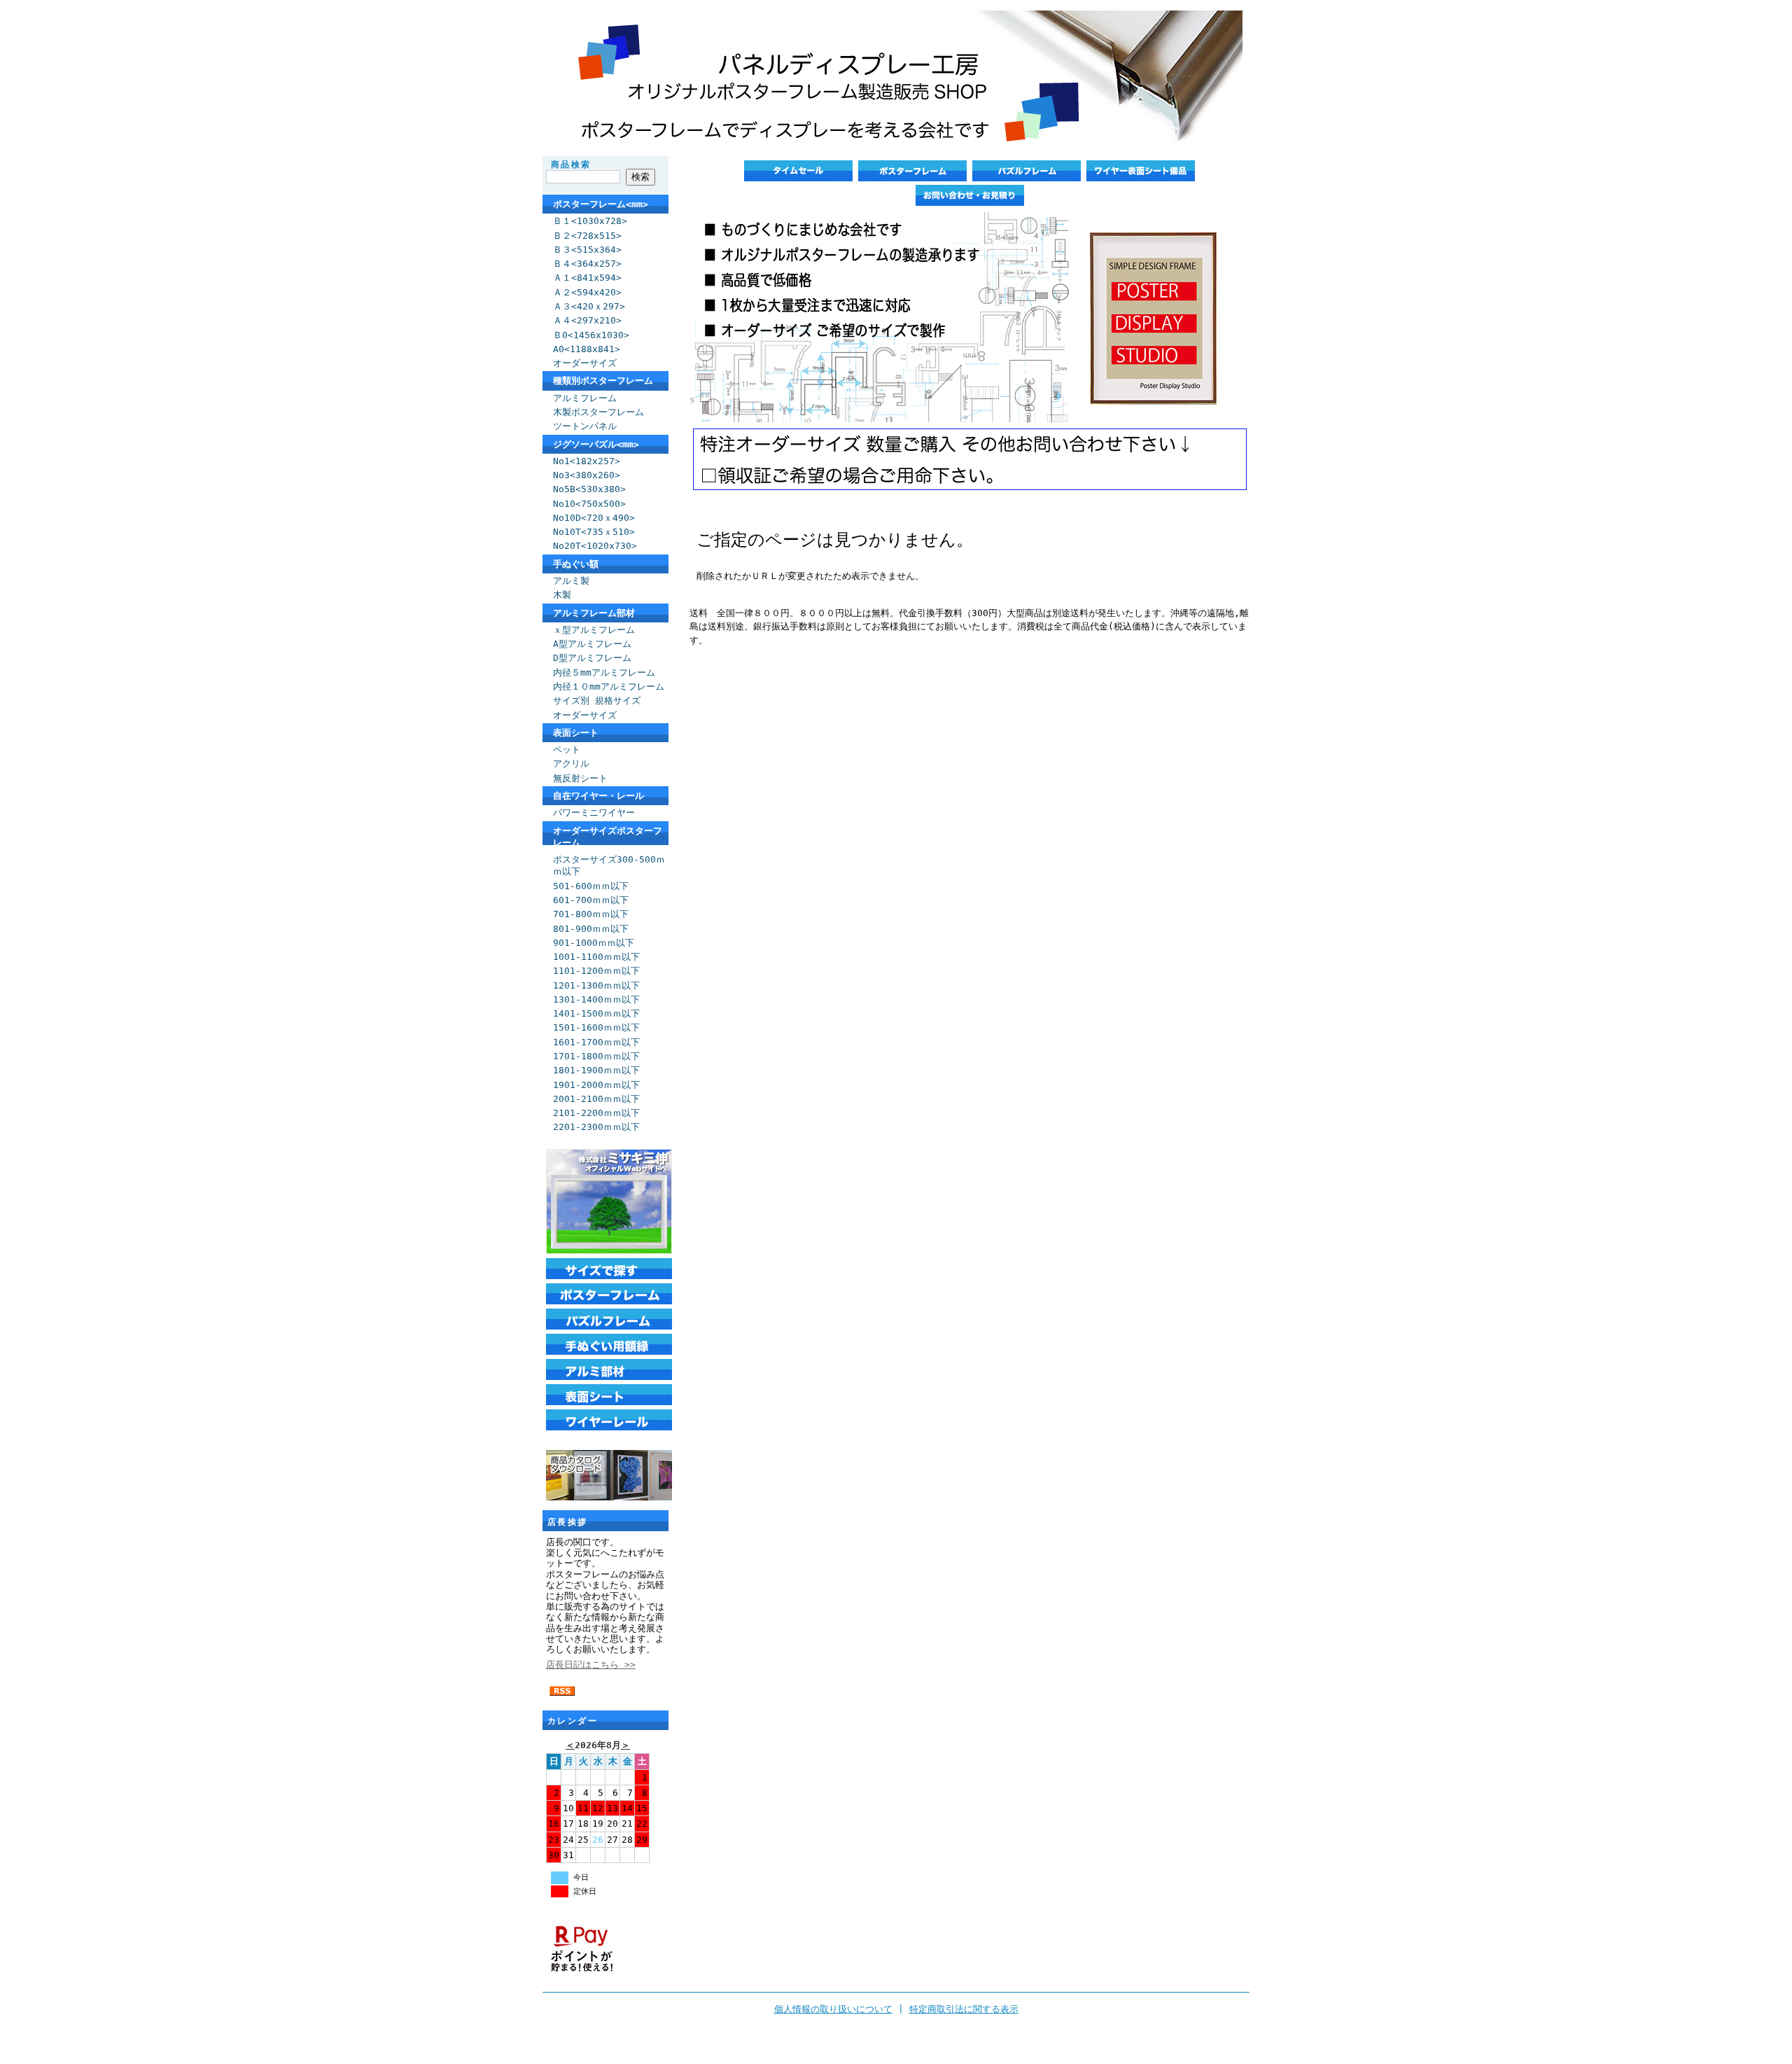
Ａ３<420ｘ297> (589, 306)
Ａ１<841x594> (587, 278)
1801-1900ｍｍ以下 (596, 1070)
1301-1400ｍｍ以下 (596, 999)
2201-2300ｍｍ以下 (596, 1127)
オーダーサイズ (585, 363)
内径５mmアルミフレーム (604, 672)
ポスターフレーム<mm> (601, 204)
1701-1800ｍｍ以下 (596, 1056)
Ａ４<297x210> (587, 320)
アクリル (571, 763)
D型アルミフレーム (592, 658)
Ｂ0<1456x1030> (591, 335)
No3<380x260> (587, 475)
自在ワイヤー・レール (598, 796)
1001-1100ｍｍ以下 (596, 957)
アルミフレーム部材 (594, 613)
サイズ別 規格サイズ (597, 700)
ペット (567, 749)
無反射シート (580, 778)
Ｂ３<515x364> (587, 250)
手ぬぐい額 (576, 564)
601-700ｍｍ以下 (591, 900)
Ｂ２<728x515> (587, 236)
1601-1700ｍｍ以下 (596, 1042)
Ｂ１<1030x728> (590, 221)
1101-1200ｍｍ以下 (596, 971)
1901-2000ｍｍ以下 (596, 1085)
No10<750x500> (589, 504)
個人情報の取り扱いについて (833, 2009)
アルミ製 (571, 581)
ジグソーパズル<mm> (596, 444)
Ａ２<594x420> (587, 292)
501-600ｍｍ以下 (591, 886)
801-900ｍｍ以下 (591, 929)
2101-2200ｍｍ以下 (596, 1113)
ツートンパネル (585, 426)
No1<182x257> (587, 461)
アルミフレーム (585, 398)
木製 (562, 595)
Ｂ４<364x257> (587, 264)
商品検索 (571, 165)
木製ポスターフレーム (598, 412)
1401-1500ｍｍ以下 (596, 1013)
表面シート (576, 733)
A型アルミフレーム (592, 644)
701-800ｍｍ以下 (591, 914)
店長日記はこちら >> (591, 1665)
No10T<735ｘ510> (594, 532)
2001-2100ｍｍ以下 (596, 1099)
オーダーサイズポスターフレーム (608, 837)
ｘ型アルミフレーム (594, 630)
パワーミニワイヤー (594, 813)
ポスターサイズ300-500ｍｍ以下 (609, 865)
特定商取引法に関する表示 (964, 2009)
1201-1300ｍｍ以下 (596, 985)
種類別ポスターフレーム (603, 381)
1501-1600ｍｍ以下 (596, 1027)
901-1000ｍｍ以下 (594, 943)
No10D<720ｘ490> (594, 518)
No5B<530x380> (589, 489)
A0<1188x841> (587, 349)
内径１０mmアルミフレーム (609, 686)
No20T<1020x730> (595, 546)
